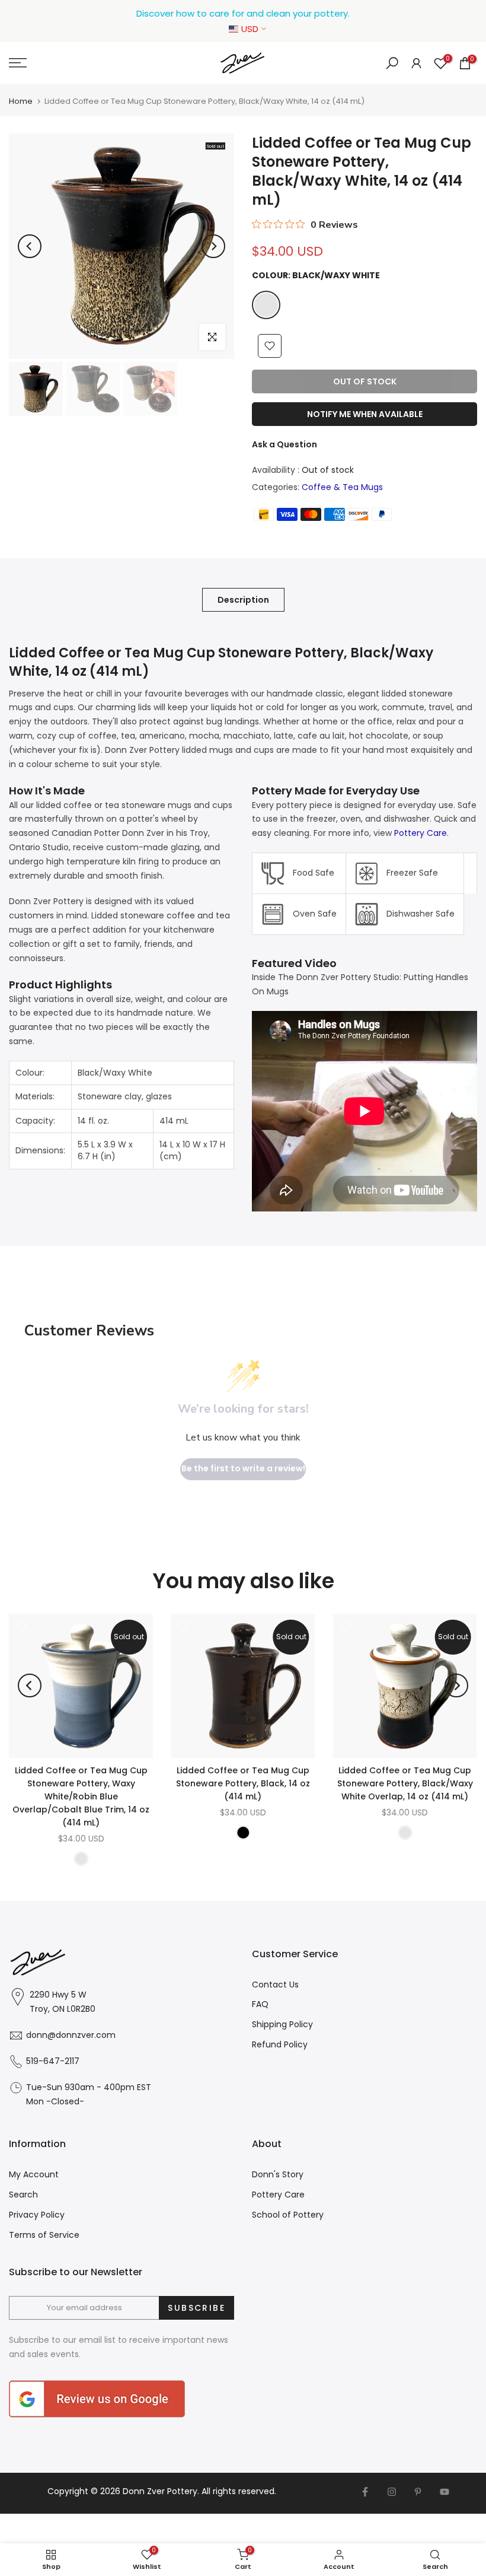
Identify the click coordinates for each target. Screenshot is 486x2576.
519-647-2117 (53, 2061)
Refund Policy (280, 2044)
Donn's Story (278, 2174)
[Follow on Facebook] (365, 2492)
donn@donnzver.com (71, 2035)
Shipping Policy (282, 2024)
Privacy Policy (37, 2215)
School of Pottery (288, 2215)
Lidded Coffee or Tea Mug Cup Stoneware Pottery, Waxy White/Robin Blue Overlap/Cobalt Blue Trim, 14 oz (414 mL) (81, 1796)
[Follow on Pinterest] (418, 2492)
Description (243, 600)
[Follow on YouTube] (445, 2492)
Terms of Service (44, 2235)
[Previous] (30, 246)
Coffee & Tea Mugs (342, 487)
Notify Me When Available (365, 414)
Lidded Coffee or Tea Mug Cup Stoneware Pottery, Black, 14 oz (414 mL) (243, 1783)
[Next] (213, 246)
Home (21, 101)
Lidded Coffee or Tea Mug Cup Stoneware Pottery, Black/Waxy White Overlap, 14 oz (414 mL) (405, 1783)
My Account (34, 2174)
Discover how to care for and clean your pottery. (243, 13)
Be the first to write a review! (243, 1468)
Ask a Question (284, 444)
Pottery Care (421, 833)
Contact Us (275, 1985)
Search (23, 2195)
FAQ (260, 2004)
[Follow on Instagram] (392, 2492)
